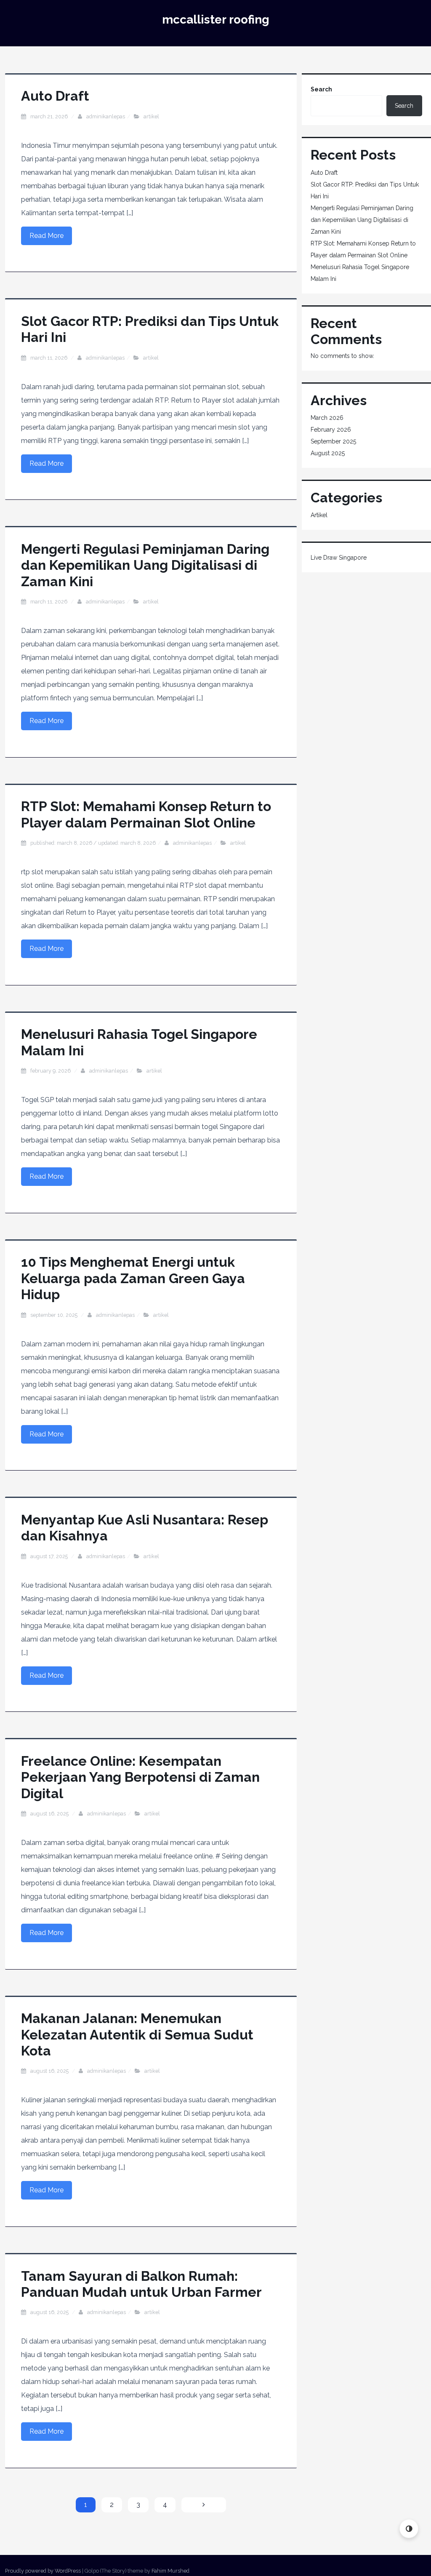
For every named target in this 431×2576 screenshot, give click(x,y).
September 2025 (333, 441)
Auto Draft (55, 96)
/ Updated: (93, 843)
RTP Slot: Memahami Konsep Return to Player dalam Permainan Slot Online (146, 814)
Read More (47, 236)
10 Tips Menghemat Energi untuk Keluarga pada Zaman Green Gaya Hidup (133, 1278)
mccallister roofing (216, 20)
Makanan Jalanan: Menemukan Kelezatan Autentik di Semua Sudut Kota (137, 2034)
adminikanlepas (106, 116)
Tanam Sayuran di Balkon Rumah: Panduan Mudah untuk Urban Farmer (141, 2284)
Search (321, 89)
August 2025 (328, 453)
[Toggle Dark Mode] (409, 2529)
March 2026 (327, 418)
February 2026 (331, 430)
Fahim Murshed (170, 2571)
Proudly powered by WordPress (43, 2571)
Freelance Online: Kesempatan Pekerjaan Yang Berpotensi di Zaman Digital (140, 1777)
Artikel (151, 116)
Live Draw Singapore (339, 558)
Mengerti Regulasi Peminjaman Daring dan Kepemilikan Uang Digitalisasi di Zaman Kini (145, 565)
